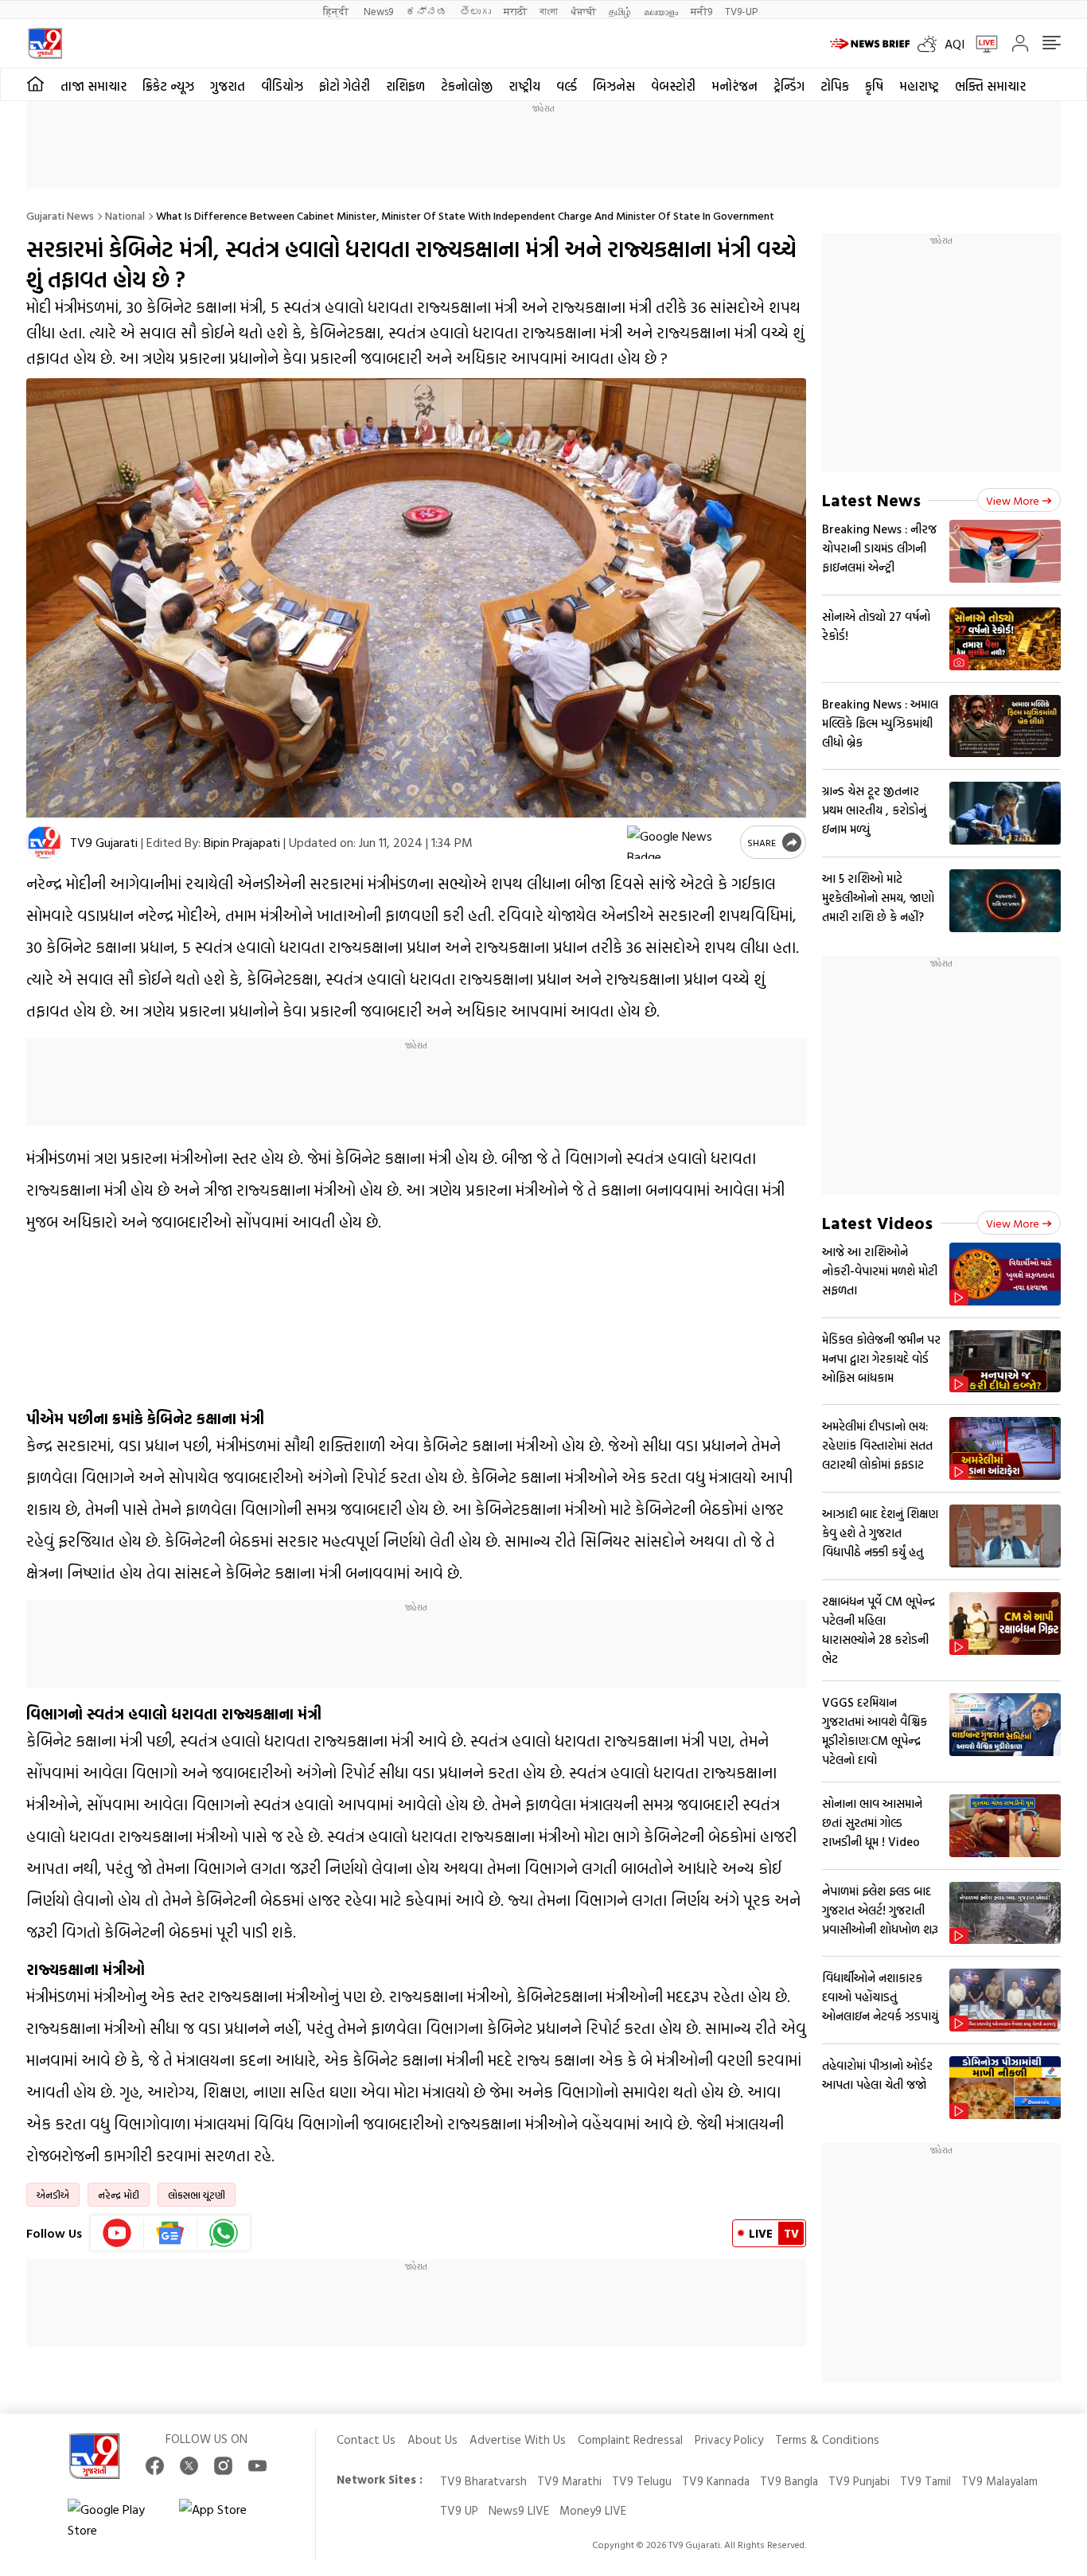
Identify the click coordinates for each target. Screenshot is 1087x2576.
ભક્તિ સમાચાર (990, 86)
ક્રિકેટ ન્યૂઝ (168, 86)
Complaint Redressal (630, 2439)
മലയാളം (661, 11)
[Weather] (931, 44)
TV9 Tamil (925, 2481)
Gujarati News (60, 215)
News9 (378, 11)
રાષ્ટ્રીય (524, 86)
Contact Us (366, 2439)
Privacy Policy (729, 2439)
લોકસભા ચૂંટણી (197, 2195)
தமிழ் (620, 11)
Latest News (871, 500)
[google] (680, 842)
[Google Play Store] (115, 2519)
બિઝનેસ (614, 86)
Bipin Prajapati (242, 842)
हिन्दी (337, 11)
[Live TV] (981, 44)
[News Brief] (870, 44)
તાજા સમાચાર (94, 86)
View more (1013, 500)
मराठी (515, 11)
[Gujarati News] (45, 43)
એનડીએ (53, 2195)
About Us (432, 2439)
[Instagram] (223, 2466)
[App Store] (227, 2519)
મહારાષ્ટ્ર (919, 86)
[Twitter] (189, 2466)
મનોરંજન (734, 86)
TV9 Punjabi (859, 2481)
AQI (955, 44)
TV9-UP (741, 11)
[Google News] (171, 2233)
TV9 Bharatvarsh (483, 2481)
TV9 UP (459, 2510)
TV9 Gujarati (104, 842)
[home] (35, 84)
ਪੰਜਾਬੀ (583, 11)
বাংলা (549, 11)
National (125, 215)
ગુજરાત (228, 86)
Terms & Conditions (827, 2439)
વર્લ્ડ (567, 86)
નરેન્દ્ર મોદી (119, 2195)
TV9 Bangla (789, 2481)
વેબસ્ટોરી (673, 86)
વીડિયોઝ (282, 86)
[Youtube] (117, 2233)
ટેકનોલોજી (467, 86)
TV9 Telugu (642, 2481)
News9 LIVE (519, 2510)
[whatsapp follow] (224, 2233)
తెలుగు (475, 11)
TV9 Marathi (569, 2481)
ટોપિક (835, 86)
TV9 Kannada (716, 2481)
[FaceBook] (155, 2466)
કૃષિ (874, 86)
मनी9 (701, 11)
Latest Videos (877, 1222)
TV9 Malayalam (999, 2481)
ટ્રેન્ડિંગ (789, 86)
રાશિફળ (405, 86)
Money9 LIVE (593, 2510)
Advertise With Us (518, 2439)
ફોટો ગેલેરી (345, 86)
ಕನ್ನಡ (427, 11)
